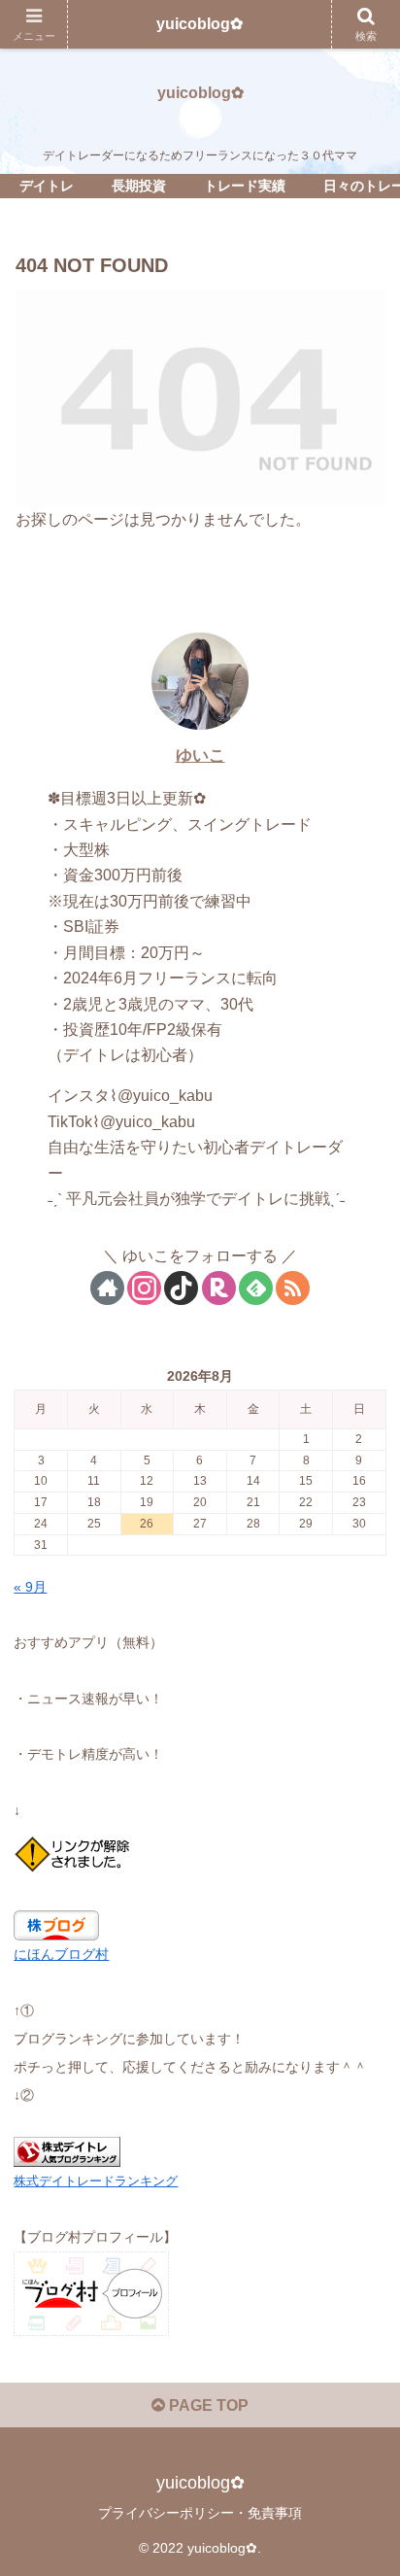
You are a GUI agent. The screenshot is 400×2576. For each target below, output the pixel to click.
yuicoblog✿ (200, 24)
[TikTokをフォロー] (181, 1288)
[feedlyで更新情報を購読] (256, 1288)
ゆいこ (200, 756)
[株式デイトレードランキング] (67, 2150)
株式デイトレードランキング (96, 2181)
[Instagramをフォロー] (144, 1288)
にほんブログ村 (61, 1954)
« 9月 (30, 1587)
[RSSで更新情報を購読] (293, 1288)
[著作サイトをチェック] (107, 1288)
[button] (360, 2377)
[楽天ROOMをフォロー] (219, 1288)
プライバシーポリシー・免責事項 (200, 2513)
